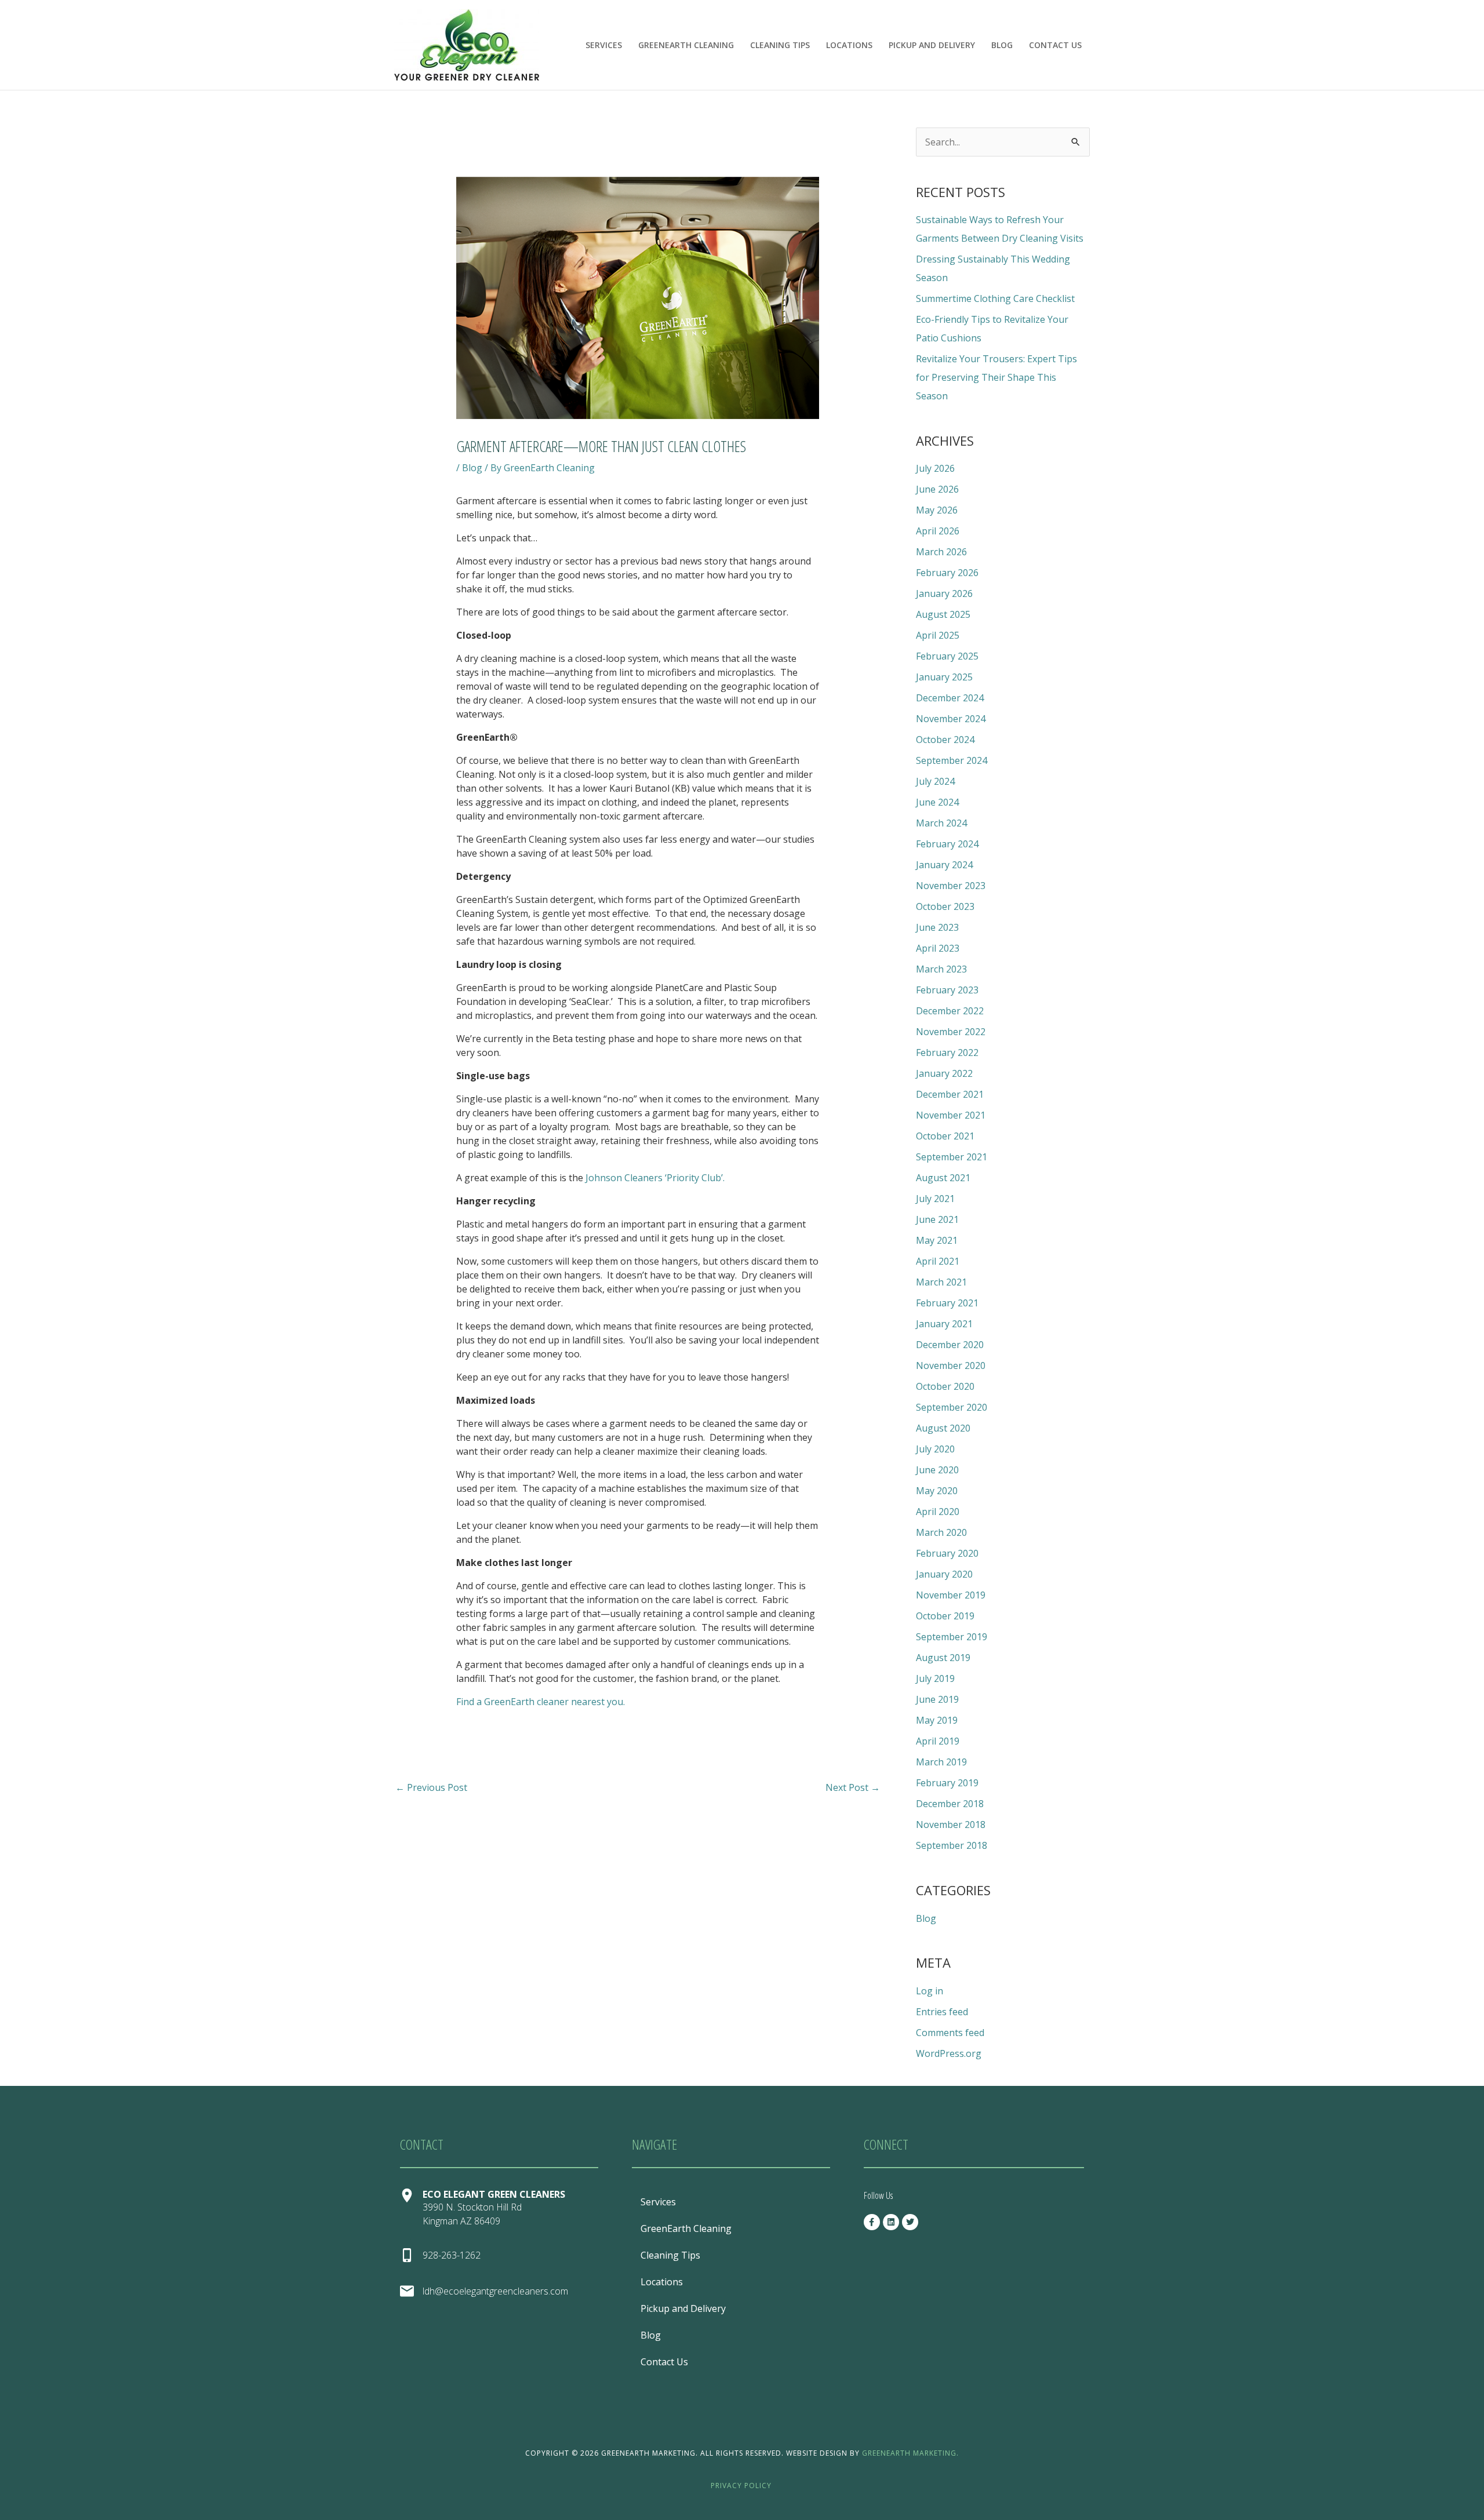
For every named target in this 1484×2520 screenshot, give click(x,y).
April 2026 (938, 531)
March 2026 (941, 552)
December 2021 (950, 1094)
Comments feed (950, 2033)
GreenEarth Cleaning (686, 45)
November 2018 (951, 1825)
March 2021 (941, 1282)
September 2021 (952, 1157)
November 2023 (951, 886)
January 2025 (944, 677)
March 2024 (941, 823)
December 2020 (950, 1345)
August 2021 (943, 1178)
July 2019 (935, 1678)
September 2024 (952, 760)
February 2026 (947, 573)
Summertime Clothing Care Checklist (995, 298)
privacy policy (741, 2486)
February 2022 (947, 1053)
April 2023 (938, 948)
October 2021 (945, 1136)
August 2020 (943, 1428)
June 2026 (937, 489)
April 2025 (938, 635)
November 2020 (951, 1365)
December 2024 (950, 698)
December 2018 (950, 1804)
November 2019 (951, 1595)
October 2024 (945, 740)
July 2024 (935, 781)
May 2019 (937, 1720)
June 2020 (937, 1470)
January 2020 (944, 1574)
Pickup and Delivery (932, 45)
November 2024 (951, 719)
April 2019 (938, 1741)
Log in (930, 1991)
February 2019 (947, 1783)
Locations (849, 45)
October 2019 (945, 1616)
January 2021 (944, 1324)
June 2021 (937, 1219)
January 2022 (944, 1073)
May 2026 (937, 510)
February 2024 (947, 844)
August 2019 (943, 1658)
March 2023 (941, 969)
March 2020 (941, 1532)
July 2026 (935, 468)
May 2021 (937, 1240)
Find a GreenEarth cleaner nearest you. (542, 1702)
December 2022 (950, 1011)
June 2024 (937, 802)
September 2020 (952, 1407)
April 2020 (938, 1512)
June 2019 (937, 1699)
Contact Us (1055, 45)
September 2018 (952, 1845)
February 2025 (947, 656)
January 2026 (944, 593)
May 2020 (937, 1491)
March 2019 (941, 1762)
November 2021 (951, 1115)
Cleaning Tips (780, 45)
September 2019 (952, 1637)
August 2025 (943, 614)
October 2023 (945, 906)
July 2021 (935, 1199)
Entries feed (942, 2012)
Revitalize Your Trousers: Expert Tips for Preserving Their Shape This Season (996, 377)
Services (604, 45)
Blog (1002, 45)
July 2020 (935, 1449)
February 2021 (947, 1303)
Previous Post (431, 1787)
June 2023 (937, 927)
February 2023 (947, 990)
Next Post (853, 1787)
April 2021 (938, 1261)
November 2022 (951, 1032)
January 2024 (944, 865)
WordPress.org (949, 2053)
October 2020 (945, 1386)
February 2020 (947, 1553)
